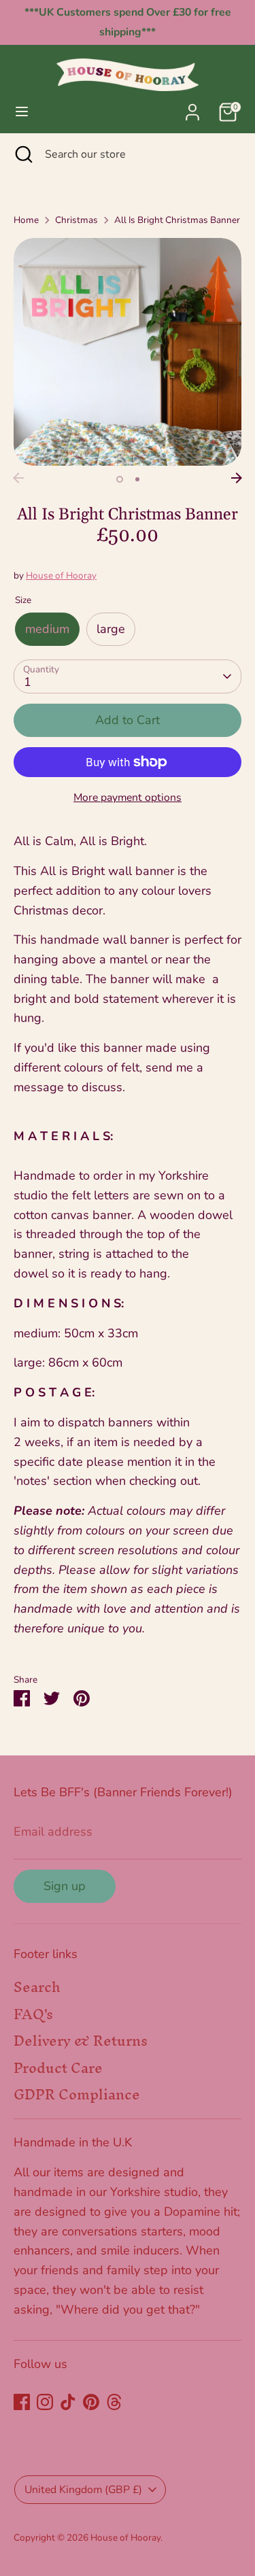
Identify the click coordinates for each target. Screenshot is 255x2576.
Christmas (76, 220)
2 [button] (137, 479)
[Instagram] (45, 2402)
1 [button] (120, 479)
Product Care (58, 2068)
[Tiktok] (68, 2402)
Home (26, 220)
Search (37, 1987)
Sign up (65, 1886)
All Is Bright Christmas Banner (177, 220)
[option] (128, 352)
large (111, 629)
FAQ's (33, 2014)
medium (47, 629)
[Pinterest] (91, 2402)
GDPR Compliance (77, 2094)
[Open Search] (22, 154)
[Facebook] (22, 2402)
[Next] (237, 478)
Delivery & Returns (81, 2041)
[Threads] (114, 2402)
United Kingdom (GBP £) (83, 2490)
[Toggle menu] (22, 112)
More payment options (128, 797)
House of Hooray (61, 576)
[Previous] (18, 478)
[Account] (192, 108)
